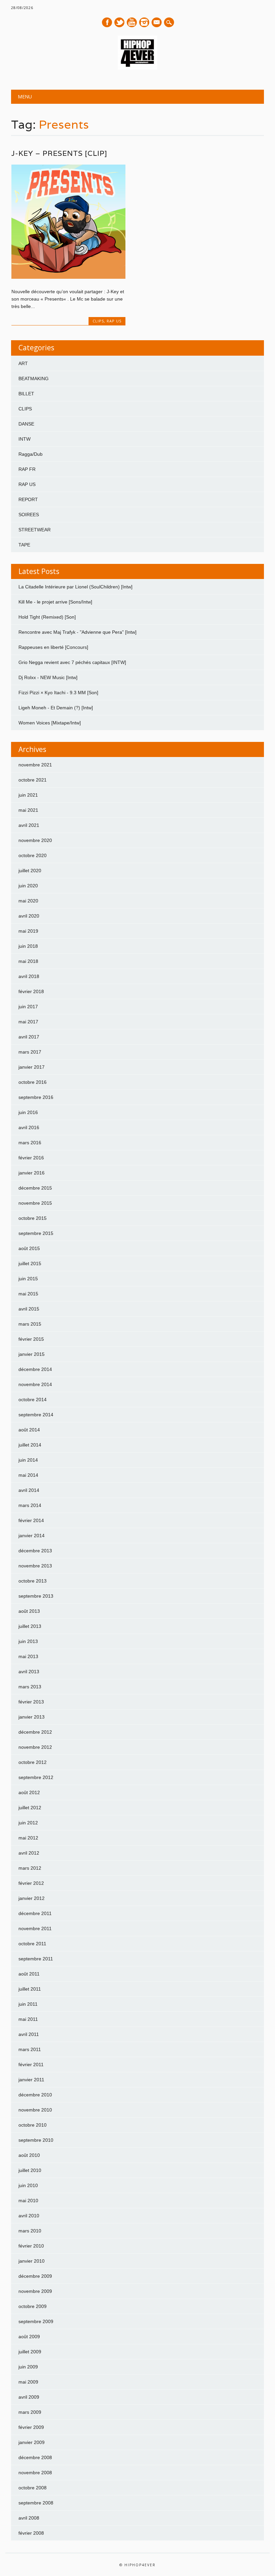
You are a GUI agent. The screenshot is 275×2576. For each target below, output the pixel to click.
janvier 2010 (32, 2261)
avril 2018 (29, 976)
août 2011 (29, 1974)
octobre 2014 (33, 1400)
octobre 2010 (33, 2125)
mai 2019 (28, 931)
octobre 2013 (33, 1581)
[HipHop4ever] (137, 68)
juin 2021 (28, 795)
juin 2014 (28, 1460)
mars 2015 (30, 1324)
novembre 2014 (35, 1384)
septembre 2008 (36, 2503)
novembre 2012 (35, 1747)
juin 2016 (28, 1112)
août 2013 (29, 1611)
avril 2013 (29, 1672)
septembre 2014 (36, 1415)
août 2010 (29, 2155)
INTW (24, 439)
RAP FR (27, 469)
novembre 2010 (35, 2110)
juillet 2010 (30, 2170)
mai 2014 (28, 1475)
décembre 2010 (35, 2095)
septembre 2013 (36, 1596)
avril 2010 (29, 2216)
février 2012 (31, 1883)
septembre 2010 (36, 2140)
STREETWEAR (35, 530)
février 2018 (31, 991)
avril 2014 (29, 1490)
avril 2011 (29, 2034)
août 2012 (29, 1792)
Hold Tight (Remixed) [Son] (47, 617)
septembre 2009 (36, 2321)
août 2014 (29, 1430)
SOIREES (29, 515)
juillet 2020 (30, 871)
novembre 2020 (35, 840)
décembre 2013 (35, 1551)
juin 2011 (28, 2004)
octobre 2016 (33, 1082)
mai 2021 (28, 810)
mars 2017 (30, 1052)
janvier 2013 (32, 1717)
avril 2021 (29, 825)
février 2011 (31, 2064)
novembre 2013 (35, 1566)
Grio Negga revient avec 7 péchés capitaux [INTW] (72, 662)
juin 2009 (28, 2367)
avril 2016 (29, 1127)
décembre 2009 (35, 2276)
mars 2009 (30, 2412)
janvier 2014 (32, 1536)
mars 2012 (30, 1868)
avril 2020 (29, 916)
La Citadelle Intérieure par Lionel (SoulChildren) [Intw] (75, 587)
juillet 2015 (30, 1263)
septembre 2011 (36, 1959)
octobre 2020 (33, 855)
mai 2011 (28, 2019)
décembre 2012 (35, 1732)
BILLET (26, 394)
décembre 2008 (35, 2457)
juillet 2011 (30, 1989)
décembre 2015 (35, 1188)
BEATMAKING (34, 379)
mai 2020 (28, 901)
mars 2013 (30, 1687)
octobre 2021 (33, 780)
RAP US (114, 321)
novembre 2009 (35, 2291)
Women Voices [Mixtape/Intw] (50, 723)
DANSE (26, 424)
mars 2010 (30, 2231)
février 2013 (31, 1702)
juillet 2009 (30, 2352)
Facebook (107, 22)
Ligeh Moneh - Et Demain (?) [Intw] (56, 708)
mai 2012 (28, 1838)
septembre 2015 (36, 1233)
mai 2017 (28, 1022)
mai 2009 (28, 2382)
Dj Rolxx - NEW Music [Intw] (48, 677)
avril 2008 (29, 2518)
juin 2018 (28, 946)
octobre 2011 (32, 1944)
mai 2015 (28, 1294)
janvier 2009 (32, 2442)
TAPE (24, 545)
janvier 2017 (32, 1067)
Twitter (119, 22)
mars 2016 (30, 1143)
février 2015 (31, 1339)
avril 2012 (29, 1853)
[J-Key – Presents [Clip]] (68, 277)
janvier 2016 (32, 1173)
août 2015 (29, 1248)
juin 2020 (28, 886)
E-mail (157, 23)
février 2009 (31, 2427)
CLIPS (98, 321)
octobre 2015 (33, 1218)
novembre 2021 (35, 765)
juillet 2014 (30, 1445)
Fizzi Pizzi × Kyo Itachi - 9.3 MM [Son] (58, 693)
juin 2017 (28, 1007)
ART (23, 363)
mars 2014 (30, 1505)
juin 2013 (28, 1641)
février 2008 (31, 2533)
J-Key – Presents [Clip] (59, 153)
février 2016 (31, 1158)
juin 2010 (28, 2185)
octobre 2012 (33, 1762)
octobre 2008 (33, 2488)
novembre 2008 (35, 2473)
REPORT (28, 499)
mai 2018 (28, 961)
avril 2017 (29, 1037)
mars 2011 (30, 2049)
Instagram (144, 22)
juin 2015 (28, 1279)
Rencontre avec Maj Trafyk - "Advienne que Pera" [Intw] (77, 632)
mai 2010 (28, 2201)
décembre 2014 (35, 1369)
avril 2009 (29, 2397)
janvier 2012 (32, 1898)
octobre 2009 (33, 2306)
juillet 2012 (30, 1808)
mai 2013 (28, 1656)
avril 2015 (29, 1309)
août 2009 (29, 2337)
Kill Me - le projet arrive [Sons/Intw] (55, 602)
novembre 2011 (35, 1928)
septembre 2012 (36, 1777)
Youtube (132, 22)
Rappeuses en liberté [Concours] (53, 647)
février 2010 (31, 2246)
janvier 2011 (31, 2080)
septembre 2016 (36, 1097)
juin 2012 (28, 1823)
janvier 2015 (32, 1354)
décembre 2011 (35, 1913)
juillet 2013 (30, 1626)
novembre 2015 (35, 1203)
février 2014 (31, 1520)
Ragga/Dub (31, 454)
